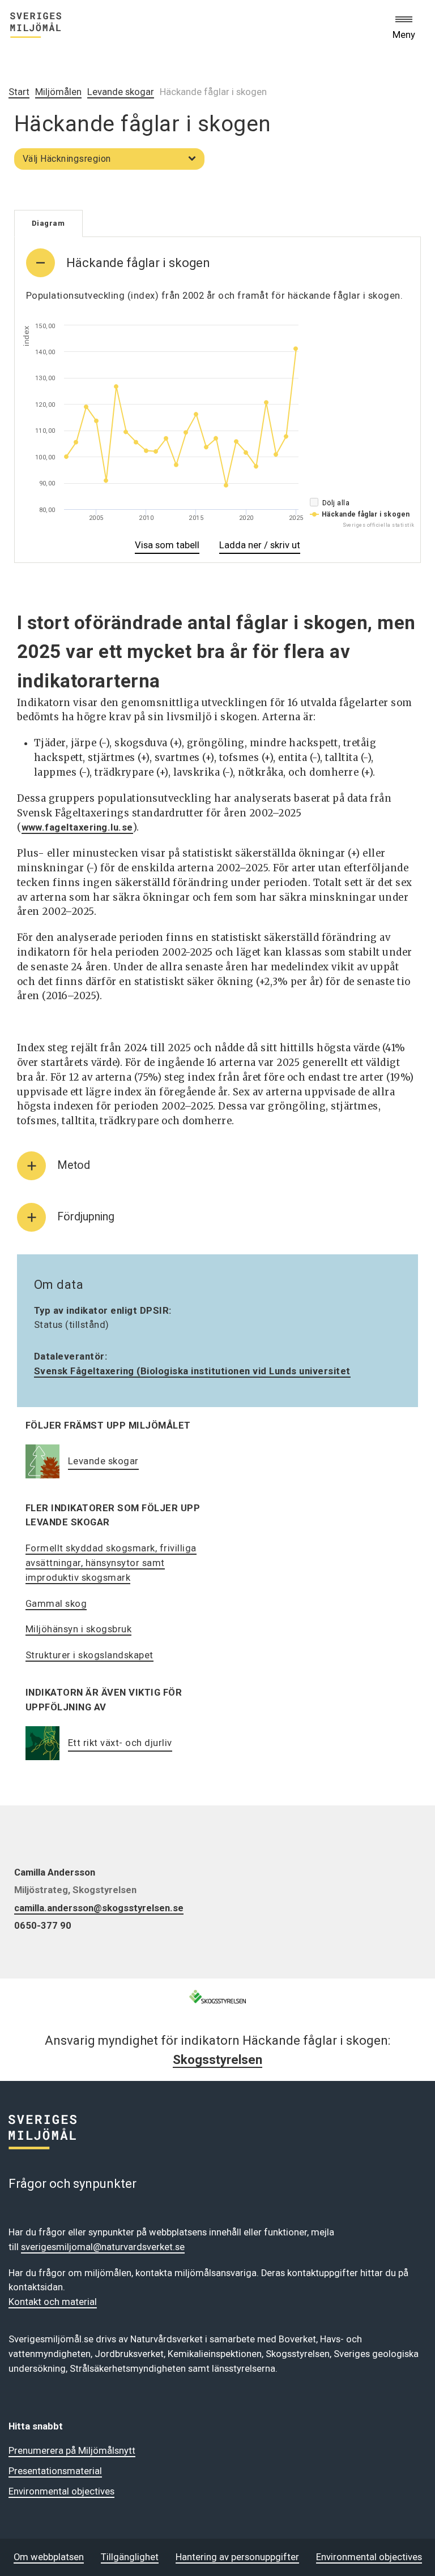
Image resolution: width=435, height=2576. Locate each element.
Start (19, 92)
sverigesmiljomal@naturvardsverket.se (103, 2247)
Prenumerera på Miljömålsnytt (72, 2451)
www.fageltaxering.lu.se (78, 827)
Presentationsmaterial (55, 2471)
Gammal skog (56, 1604)
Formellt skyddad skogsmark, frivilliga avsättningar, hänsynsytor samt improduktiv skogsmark (111, 1563)
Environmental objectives (61, 2491)
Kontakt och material (53, 2302)
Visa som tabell (167, 547)
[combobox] (109, 159)
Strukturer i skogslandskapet (89, 1655)
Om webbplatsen (49, 2557)
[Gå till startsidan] (36, 27)
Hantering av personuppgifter (237, 2557)
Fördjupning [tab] (86, 1217)
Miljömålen (58, 92)
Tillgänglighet (130, 2557)
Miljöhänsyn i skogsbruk (79, 1629)
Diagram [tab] (48, 223)
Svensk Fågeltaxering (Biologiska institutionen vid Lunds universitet (192, 1371)
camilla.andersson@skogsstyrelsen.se (99, 1908)
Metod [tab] (74, 1165)
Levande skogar (121, 92)
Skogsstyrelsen (217, 2059)
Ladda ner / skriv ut (260, 547)
